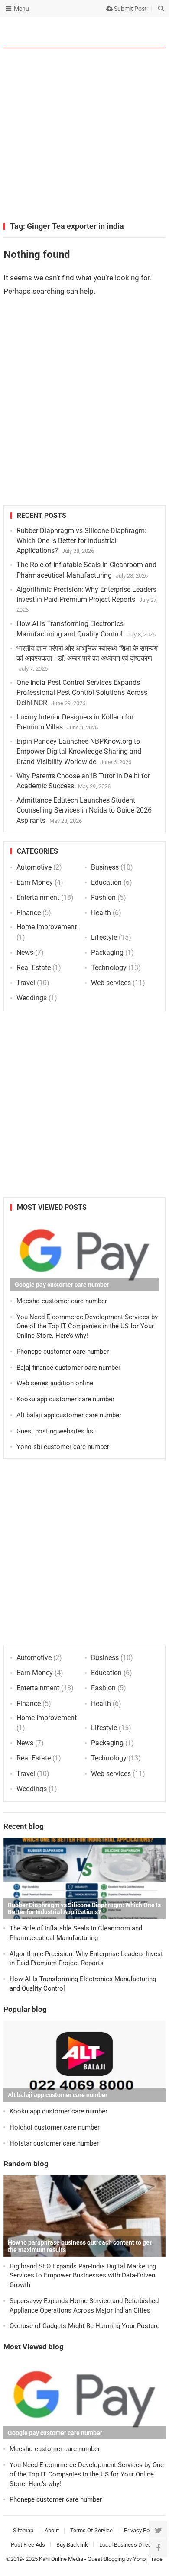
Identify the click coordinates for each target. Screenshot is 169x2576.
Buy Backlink (72, 2545)
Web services (111, 983)
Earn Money (35, 882)
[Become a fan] (158, 2548)
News (25, 952)
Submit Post (130, 9)
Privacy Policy (141, 2530)
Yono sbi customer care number (63, 1447)
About (52, 2530)
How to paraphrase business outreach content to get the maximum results (80, 2246)
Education (106, 882)
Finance (29, 913)
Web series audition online (55, 1383)
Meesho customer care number (62, 1301)
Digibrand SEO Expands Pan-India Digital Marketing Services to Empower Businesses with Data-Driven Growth (83, 2276)
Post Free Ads (28, 2545)
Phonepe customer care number (63, 1352)
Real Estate (34, 968)
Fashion (103, 898)
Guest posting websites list (56, 1431)
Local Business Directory (130, 2545)
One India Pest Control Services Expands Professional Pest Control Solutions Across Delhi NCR (82, 692)
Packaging (107, 952)
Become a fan (153, 32)
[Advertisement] (84, 136)
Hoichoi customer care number (55, 2127)
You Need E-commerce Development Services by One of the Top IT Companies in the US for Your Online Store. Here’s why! (87, 1327)
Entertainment (38, 898)
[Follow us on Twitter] (158, 2531)
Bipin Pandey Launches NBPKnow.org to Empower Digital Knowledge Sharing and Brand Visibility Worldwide (79, 751)
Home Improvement (47, 927)
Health (101, 913)
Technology (109, 968)
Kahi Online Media (61, 2559)
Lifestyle (104, 937)
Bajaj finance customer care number (68, 1368)
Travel (26, 983)
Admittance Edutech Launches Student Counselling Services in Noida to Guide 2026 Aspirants (84, 810)
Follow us (125, 32)
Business (105, 867)
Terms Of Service (91, 2530)
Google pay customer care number (62, 1285)
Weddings (32, 998)
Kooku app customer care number (65, 1399)
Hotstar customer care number (54, 2143)
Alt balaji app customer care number (69, 1415)
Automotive (34, 867)
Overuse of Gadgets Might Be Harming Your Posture (84, 2326)
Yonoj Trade (148, 2559)
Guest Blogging (106, 2559)
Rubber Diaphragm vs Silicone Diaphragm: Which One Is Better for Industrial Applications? (81, 541)
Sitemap (23, 2530)
